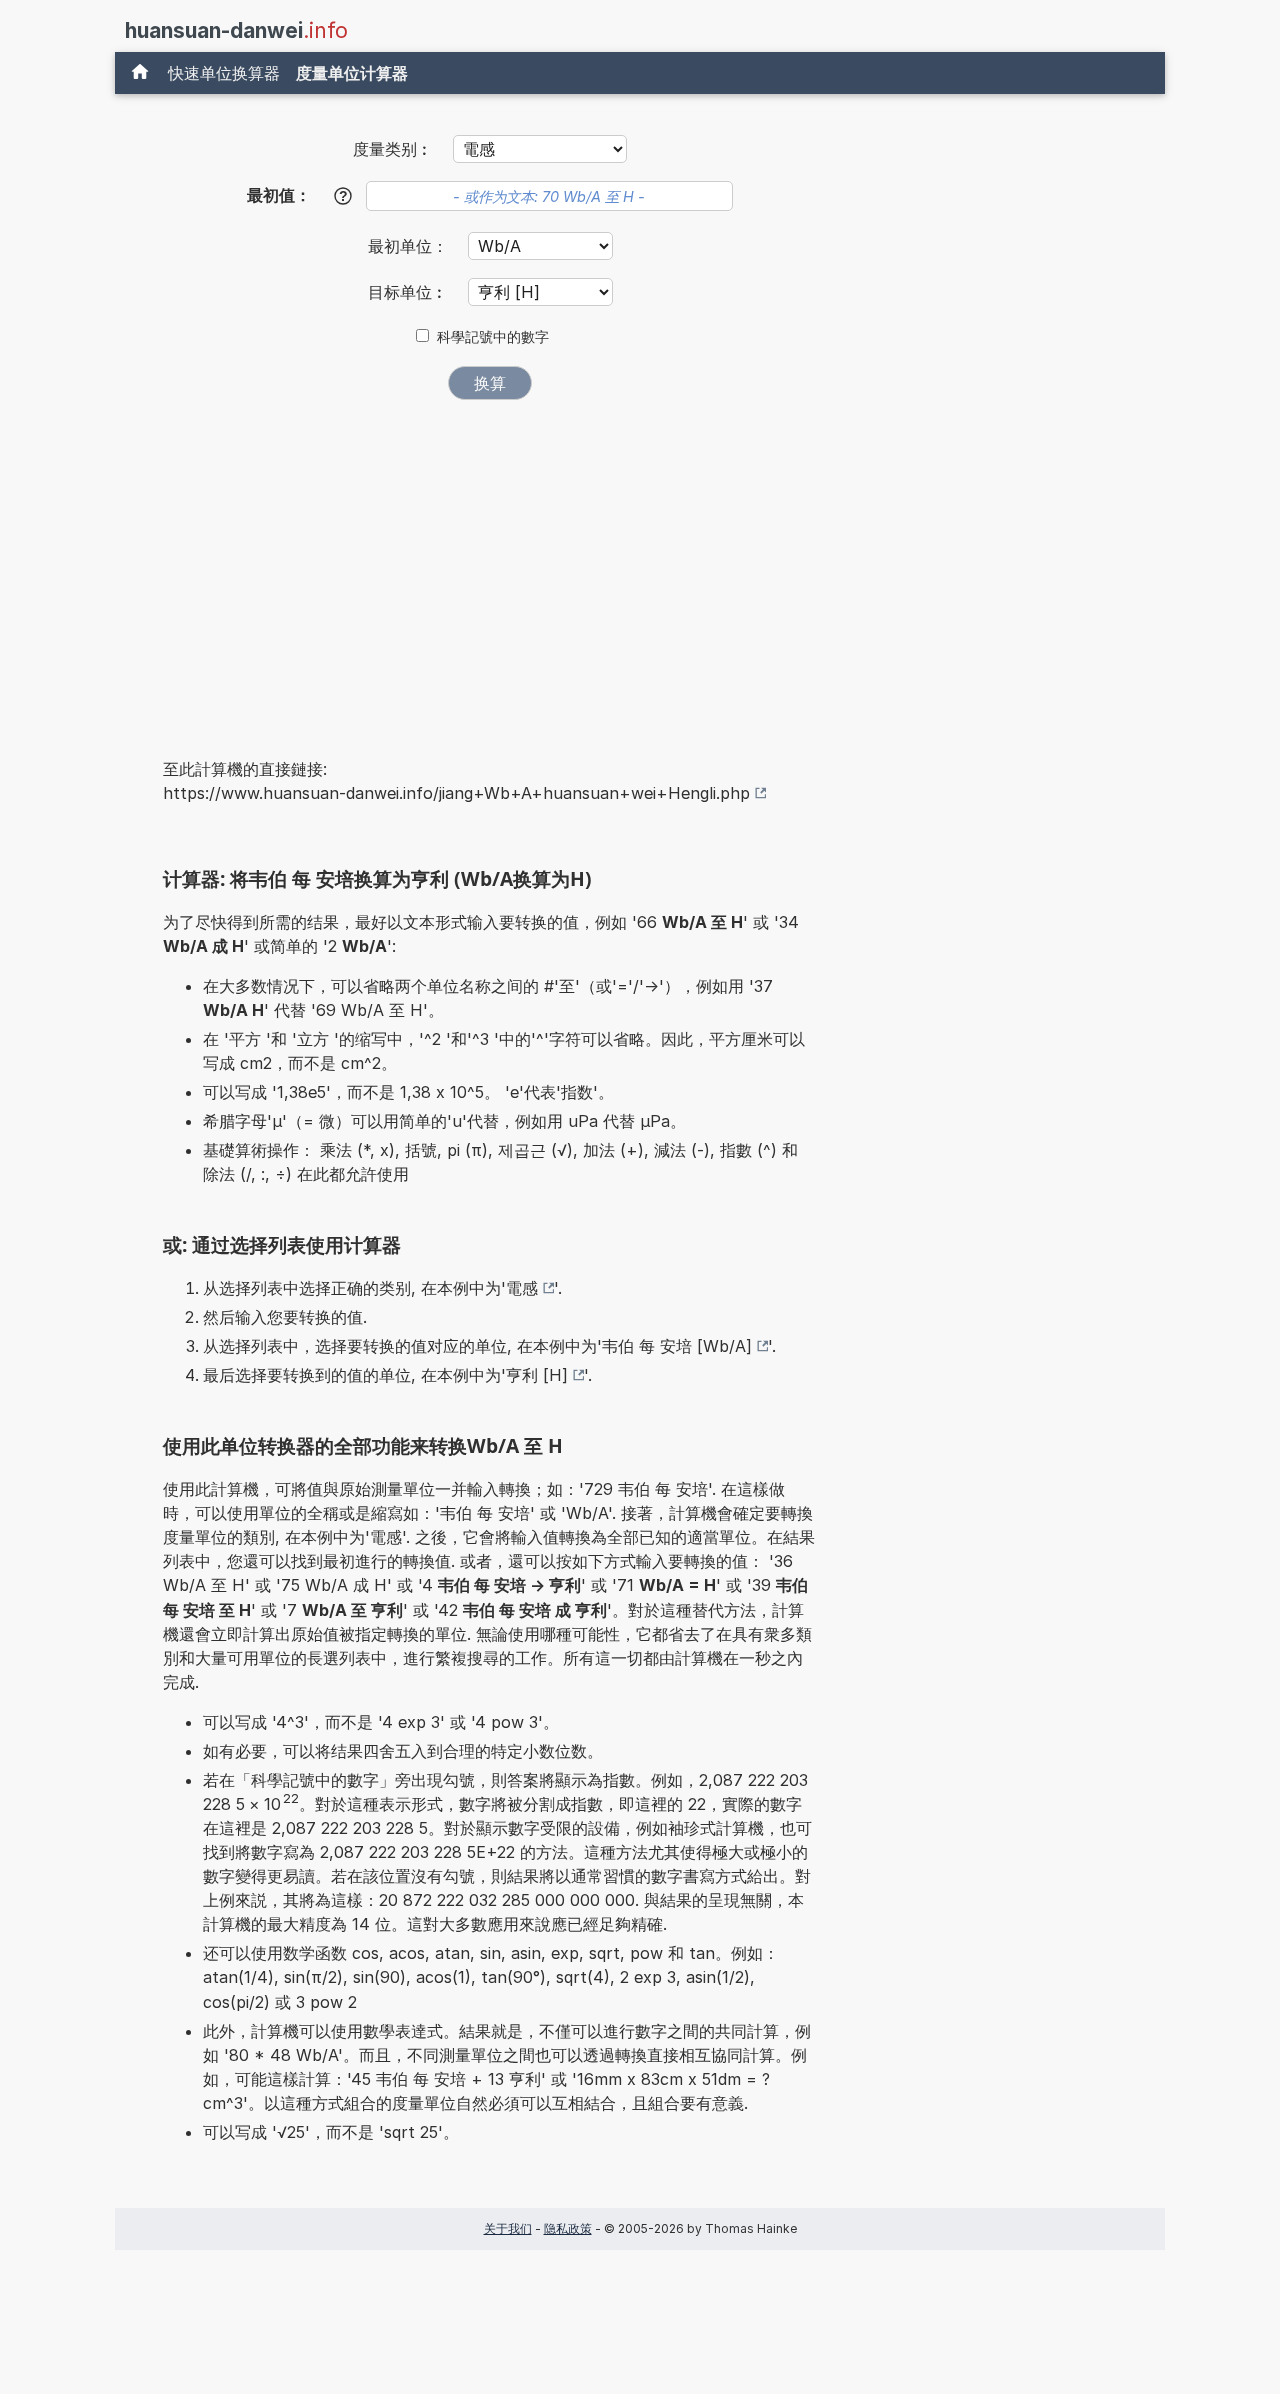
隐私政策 (568, 2228)
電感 (522, 1288)
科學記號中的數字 (493, 337)
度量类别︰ (393, 149)
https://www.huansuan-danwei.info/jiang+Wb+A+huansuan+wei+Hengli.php (456, 793)
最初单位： (410, 246)
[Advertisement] (490, 565)
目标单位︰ (410, 292)
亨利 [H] (537, 1375)
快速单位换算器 (224, 73)
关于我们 (508, 2228)
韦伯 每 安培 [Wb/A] (677, 1346)
